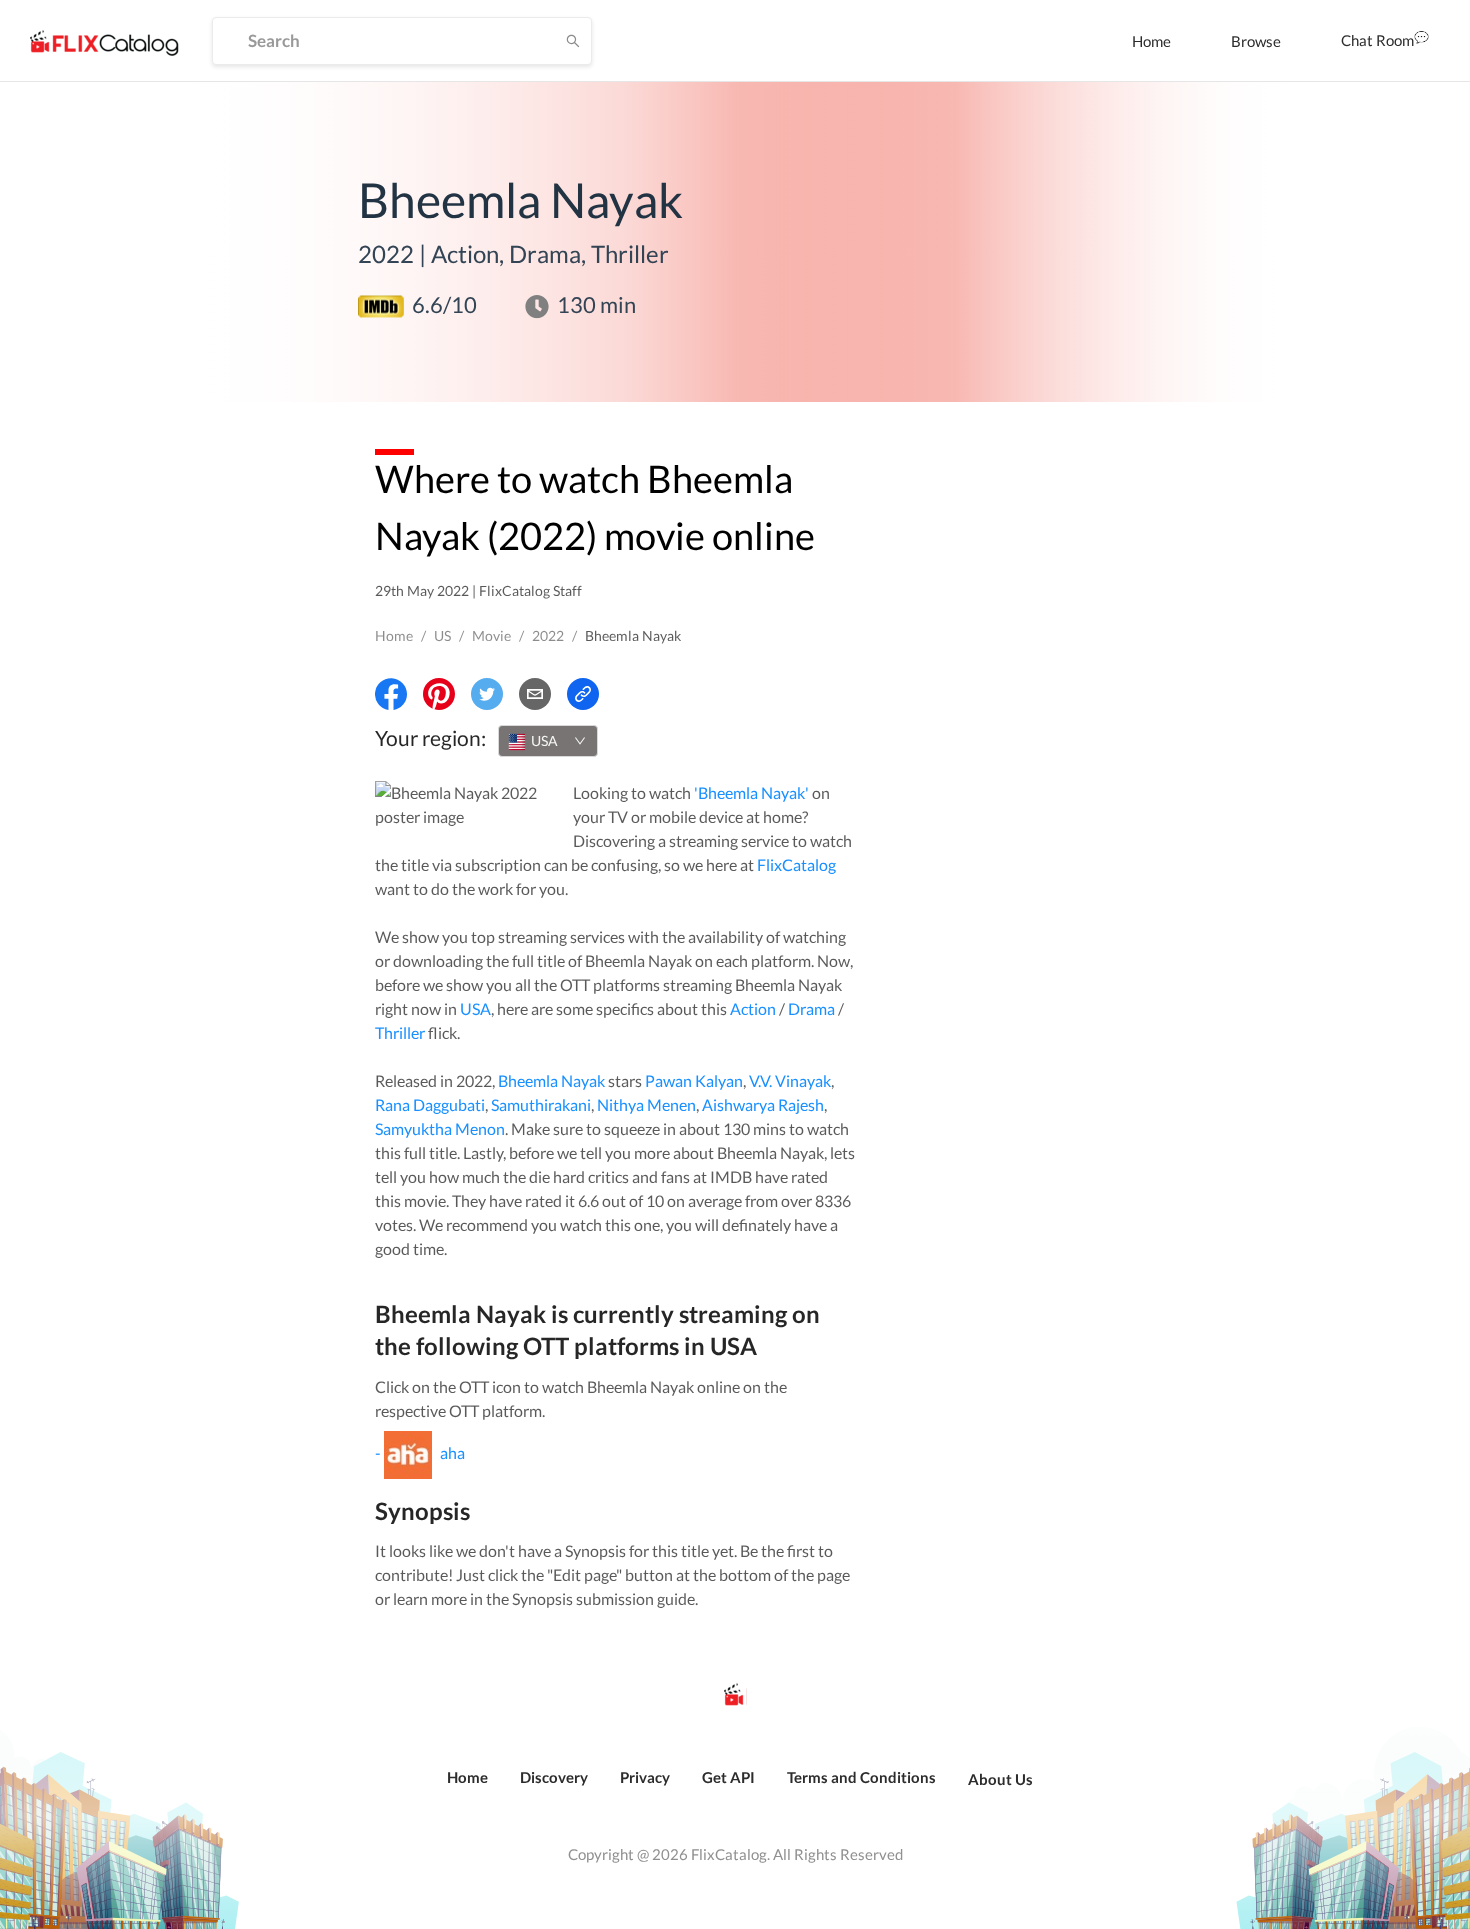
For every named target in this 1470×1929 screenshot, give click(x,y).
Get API (728, 1777)
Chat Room (1377, 40)
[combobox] (548, 741)
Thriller (400, 1032)
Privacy (645, 1777)
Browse (1256, 41)
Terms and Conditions (861, 1777)
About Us (1000, 1779)
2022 (548, 635)
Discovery (554, 1777)
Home (1151, 41)
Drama (811, 1008)
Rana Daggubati (430, 1104)
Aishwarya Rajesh (763, 1104)
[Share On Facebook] (391, 694)
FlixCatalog (796, 864)
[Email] (535, 694)
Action (753, 1008)
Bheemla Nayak (551, 1080)
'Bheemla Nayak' (751, 792)
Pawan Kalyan (694, 1080)
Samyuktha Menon (440, 1128)
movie (491, 635)
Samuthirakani (541, 1104)
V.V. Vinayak (790, 1080)
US (442, 635)
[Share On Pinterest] (439, 694)
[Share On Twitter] (487, 694)
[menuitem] (1151, 41)
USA (475, 1008)
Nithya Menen (646, 1104)
